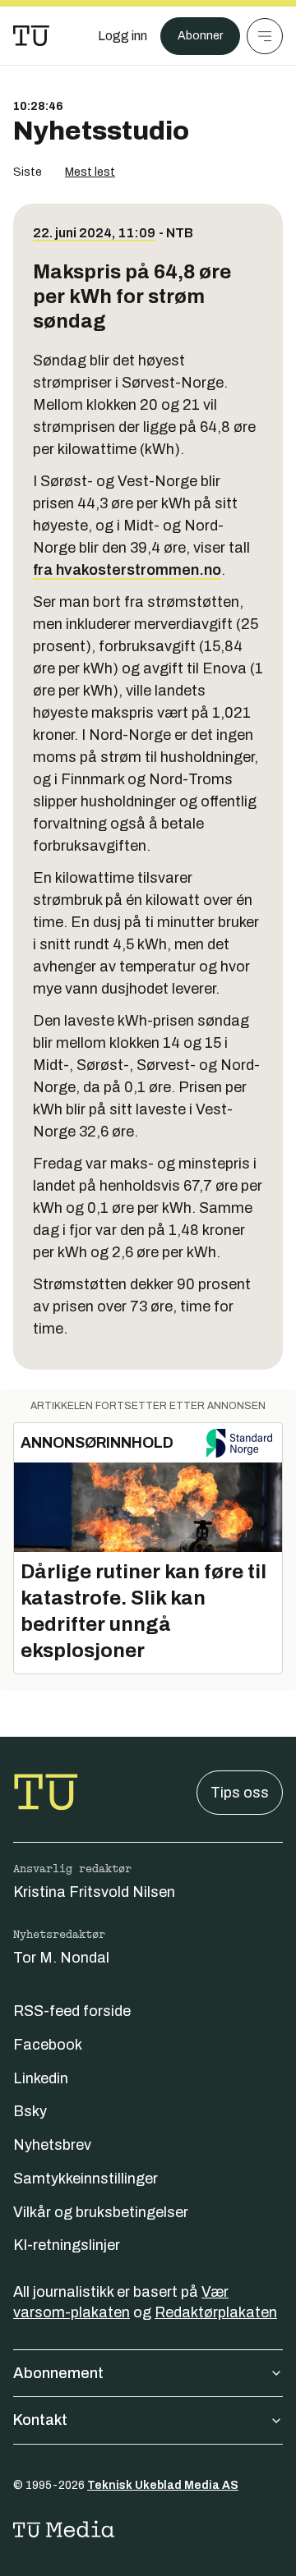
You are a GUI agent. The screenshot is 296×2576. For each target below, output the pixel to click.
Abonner (200, 36)
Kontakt (40, 2420)
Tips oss (240, 1793)
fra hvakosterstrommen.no (127, 570)
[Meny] (265, 36)
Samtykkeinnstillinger (86, 2179)
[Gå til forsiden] (31, 36)
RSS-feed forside (72, 2011)
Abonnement (58, 2373)
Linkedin (41, 2078)
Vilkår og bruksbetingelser (101, 2212)
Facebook (48, 2045)
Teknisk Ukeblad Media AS (163, 2485)
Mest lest (90, 172)
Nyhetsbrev (52, 2145)
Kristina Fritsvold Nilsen (94, 1892)
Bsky (30, 2111)
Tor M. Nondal (61, 1958)
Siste (28, 172)
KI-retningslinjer (67, 2245)
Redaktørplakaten (216, 2312)
